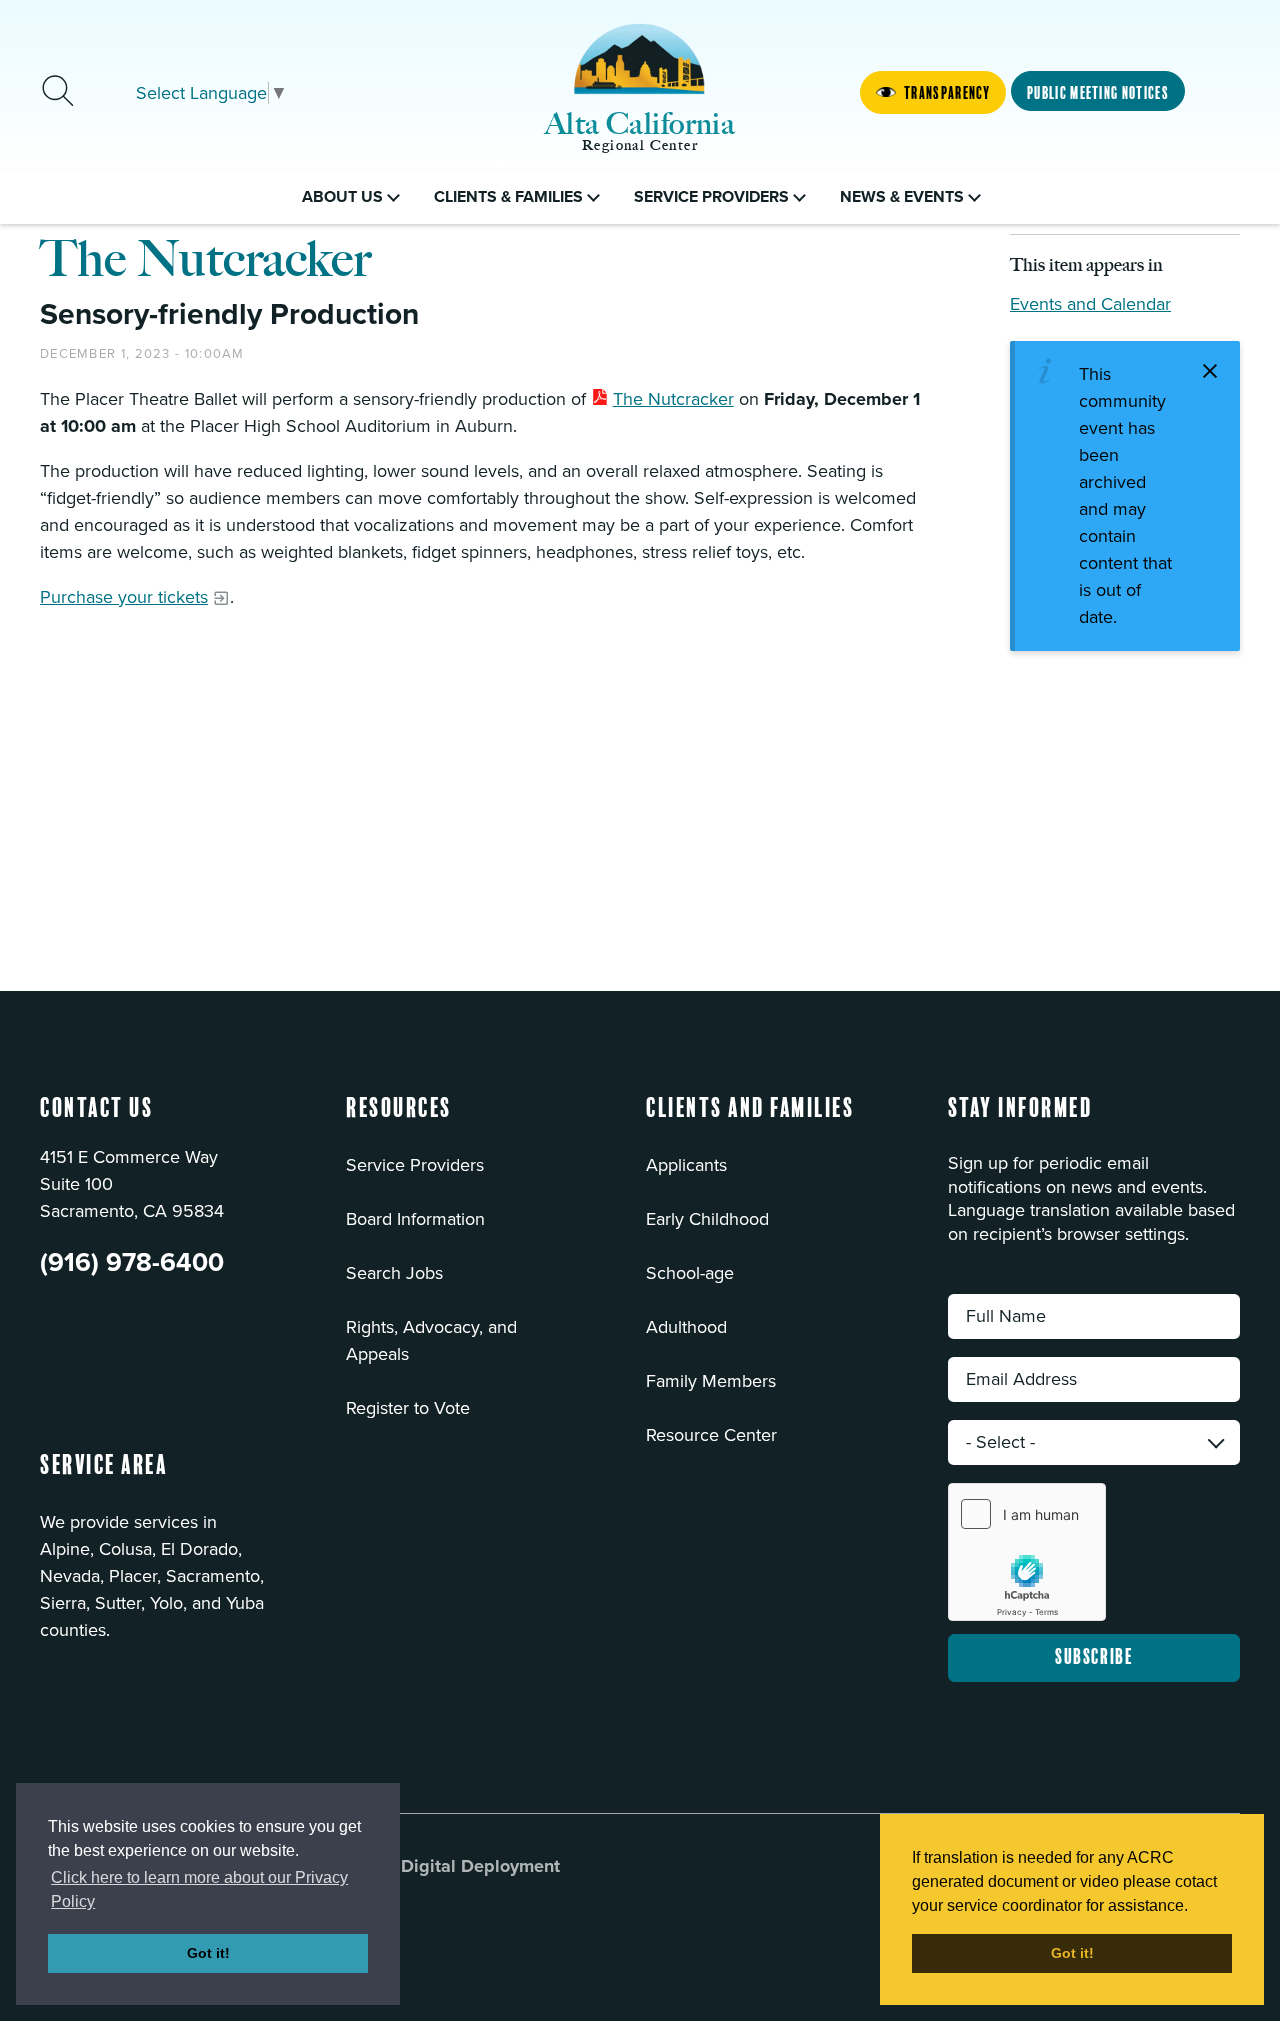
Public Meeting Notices (1098, 93)
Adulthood (686, 1327)
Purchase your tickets (124, 597)
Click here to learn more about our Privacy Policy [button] (199, 1889)
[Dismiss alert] (1210, 371)
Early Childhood (707, 1219)
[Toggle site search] (58, 93)
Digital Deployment (480, 1866)
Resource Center (711, 1435)
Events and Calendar (1090, 304)
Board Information (415, 1219)
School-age (690, 1273)
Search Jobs (394, 1273)
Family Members (711, 1381)
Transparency (947, 93)
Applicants (686, 1165)
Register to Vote (408, 1408)
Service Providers (415, 1165)
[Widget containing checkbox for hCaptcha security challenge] (1027, 1552)
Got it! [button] (208, 1953)
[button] (399, 1121)
